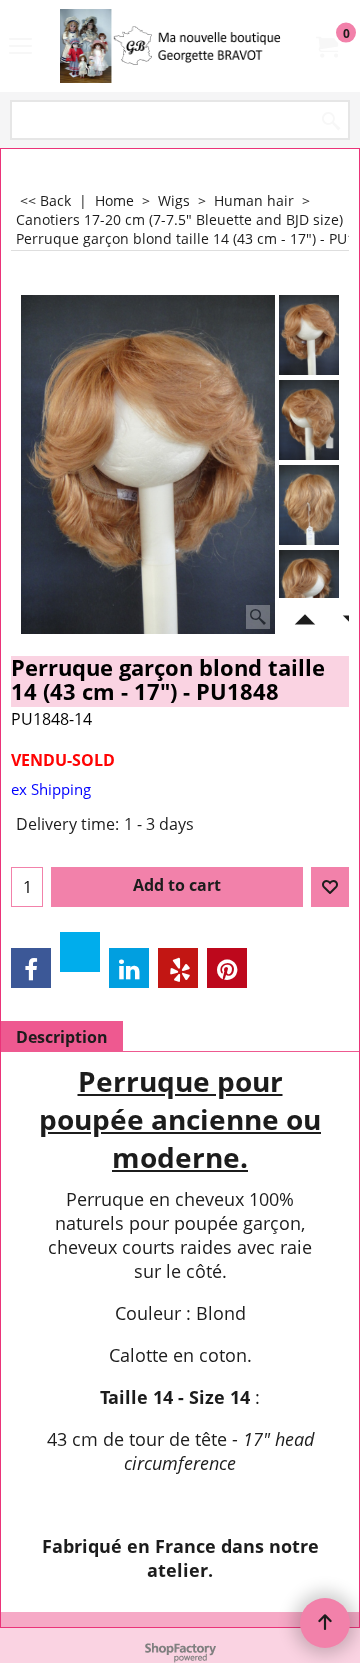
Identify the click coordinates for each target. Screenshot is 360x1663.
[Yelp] (178, 968)
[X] (80, 952)
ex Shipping (51, 789)
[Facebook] (31, 968)
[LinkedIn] (129, 968)
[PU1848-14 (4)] (309, 590)
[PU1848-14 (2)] (309, 420)
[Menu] (20, 48)
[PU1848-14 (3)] (309, 505)
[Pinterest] (227, 968)
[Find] (331, 121)
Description (62, 1037)
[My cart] (326, 46)
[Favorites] (330, 887)
